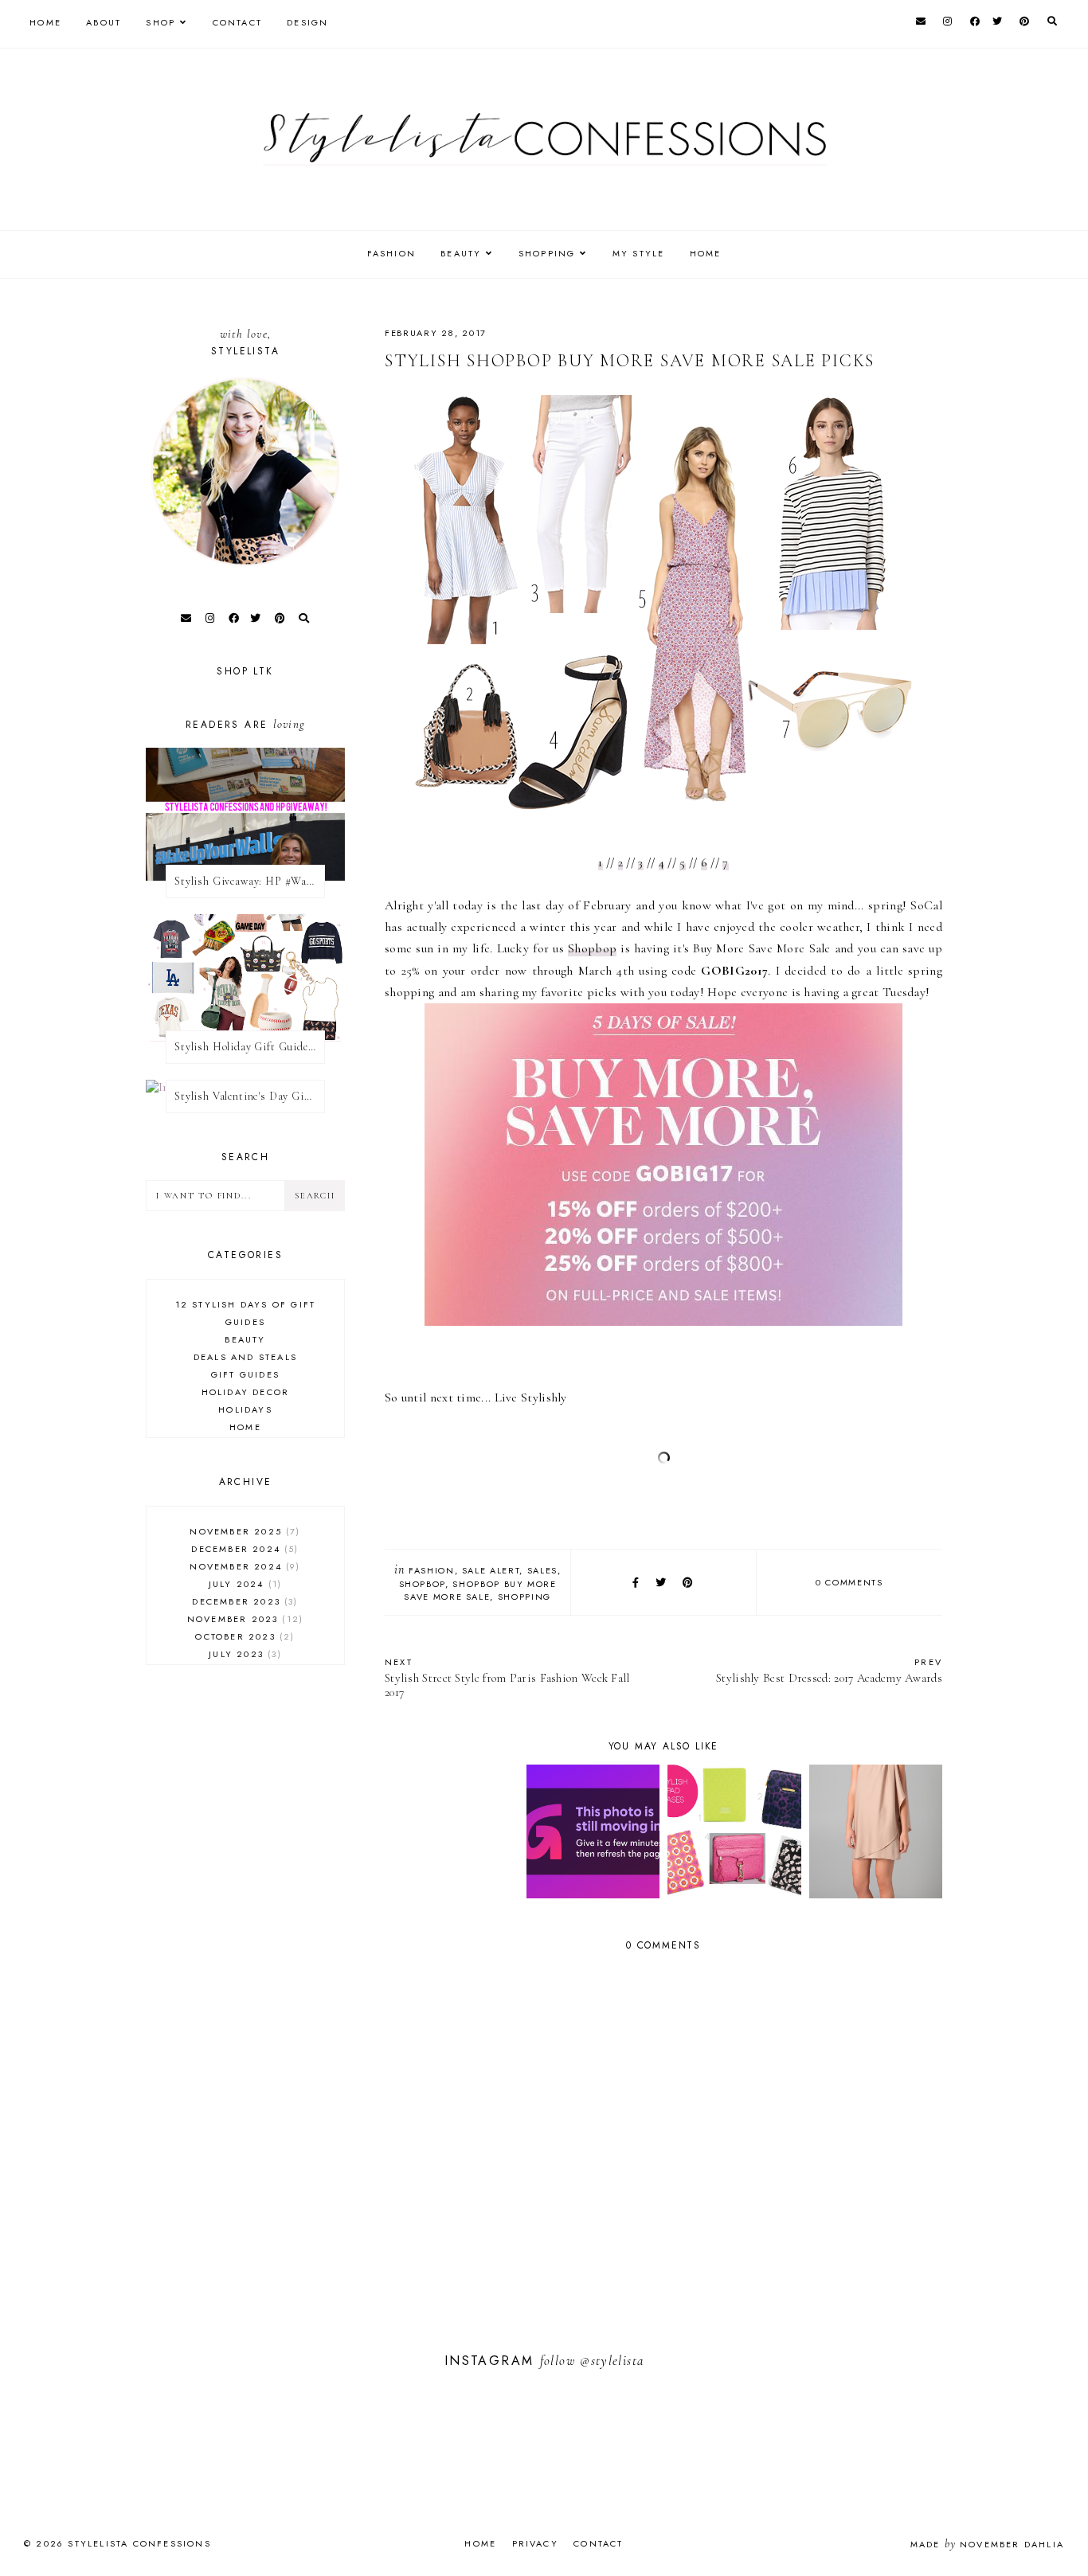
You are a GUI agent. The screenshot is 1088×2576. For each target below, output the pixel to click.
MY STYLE (639, 253)
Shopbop (592, 948)
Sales (542, 1570)
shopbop (423, 1584)
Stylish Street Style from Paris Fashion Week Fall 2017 (507, 1677)
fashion (432, 1570)
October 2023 (243, 1636)
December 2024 (243, 1549)
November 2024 (243, 1566)
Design (307, 22)
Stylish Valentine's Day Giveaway (250, 1096)
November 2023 (243, 1619)
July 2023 (243, 1654)
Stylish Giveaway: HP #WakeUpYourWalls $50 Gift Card (250, 881)
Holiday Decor (246, 1392)
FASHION (391, 253)
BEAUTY (461, 253)
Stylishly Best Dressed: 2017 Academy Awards (829, 1670)
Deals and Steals (245, 1357)
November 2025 (243, 1531)
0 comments (849, 1582)
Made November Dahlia (987, 2544)
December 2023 (243, 1601)
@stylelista (612, 2361)
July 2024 (243, 1584)
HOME (706, 253)
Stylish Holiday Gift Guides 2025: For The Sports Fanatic (250, 1047)
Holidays (245, 1409)
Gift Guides (245, 1374)
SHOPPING (547, 253)
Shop (160, 22)
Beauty (245, 1339)
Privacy (535, 2543)
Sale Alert (491, 1570)
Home (45, 22)
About (104, 22)
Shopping (524, 1597)
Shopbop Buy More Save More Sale (480, 1590)
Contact (237, 22)
